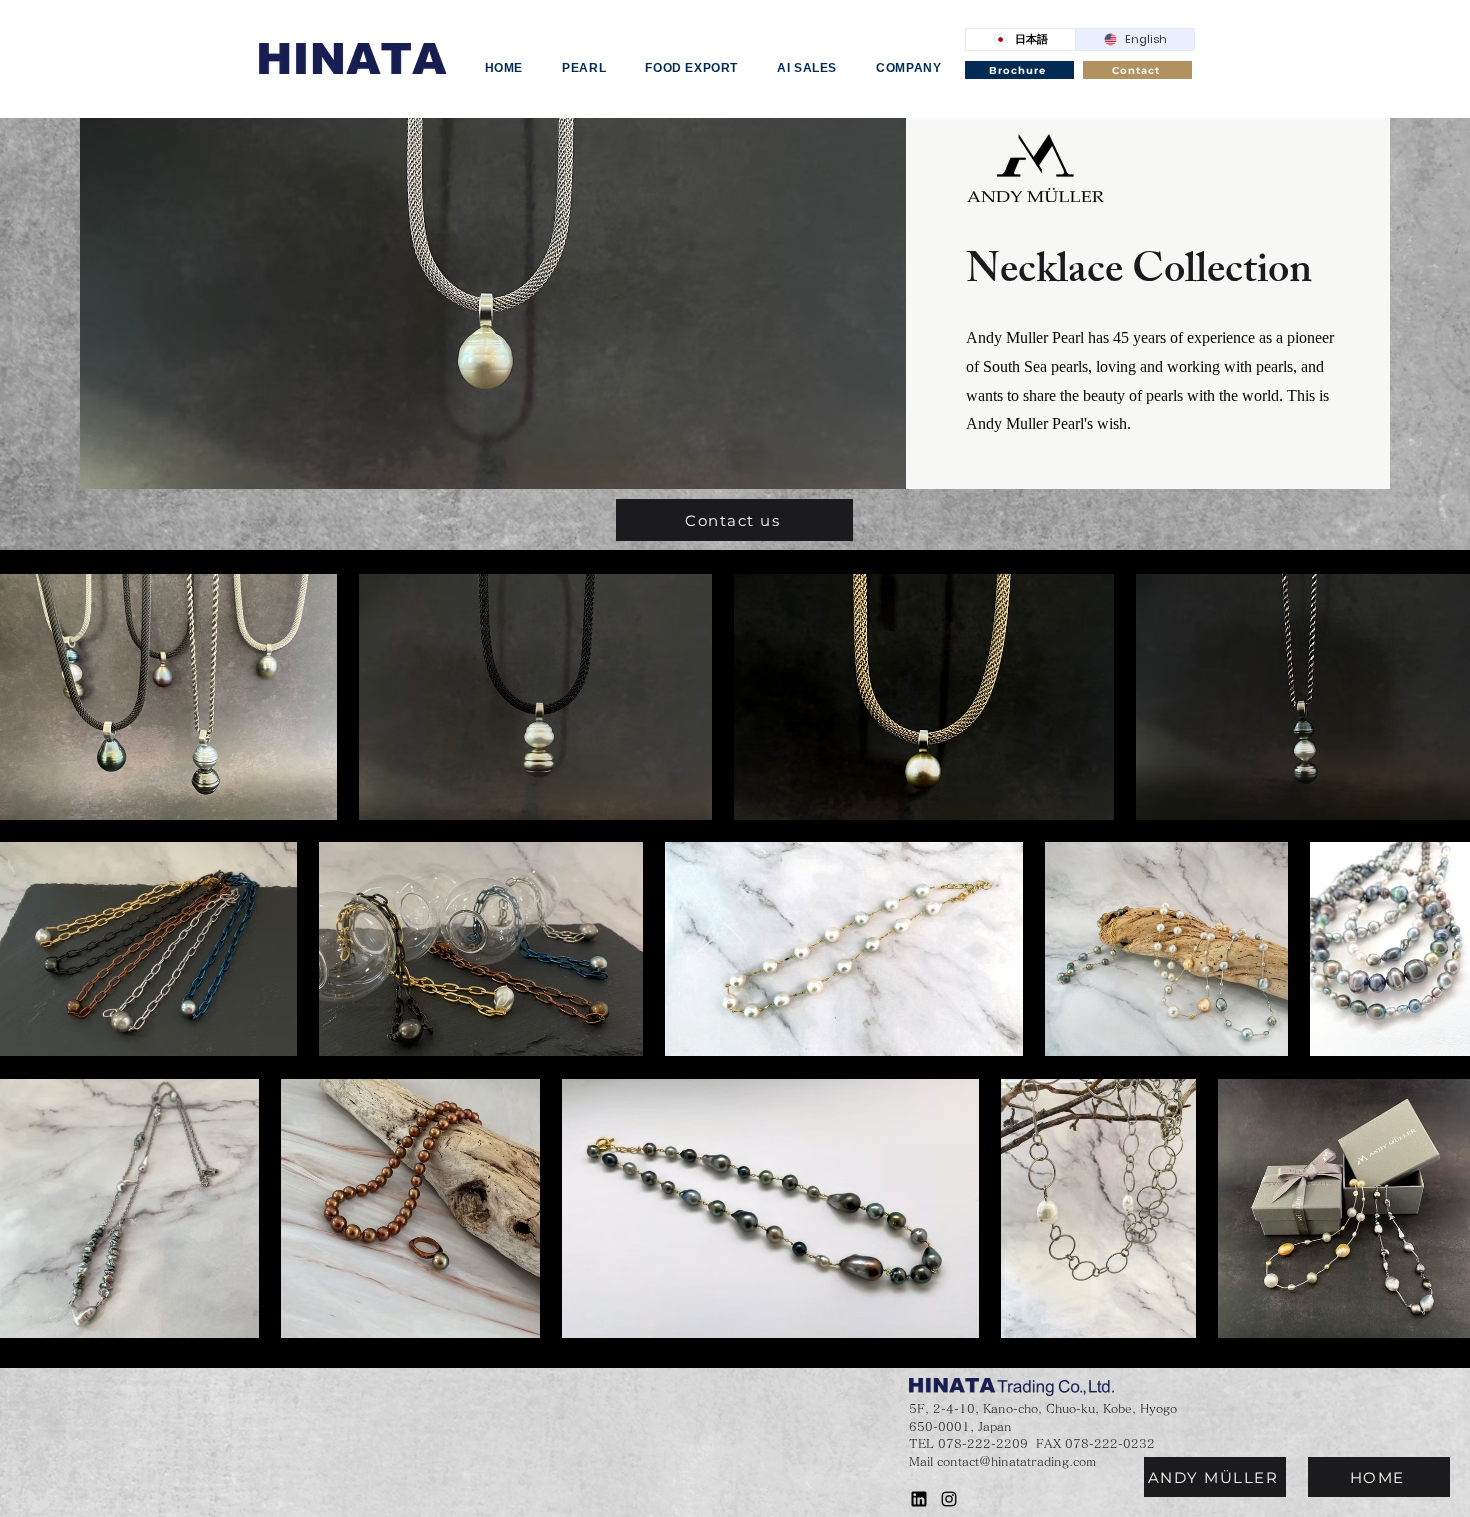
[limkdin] (919, 1499)
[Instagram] (949, 1499)
